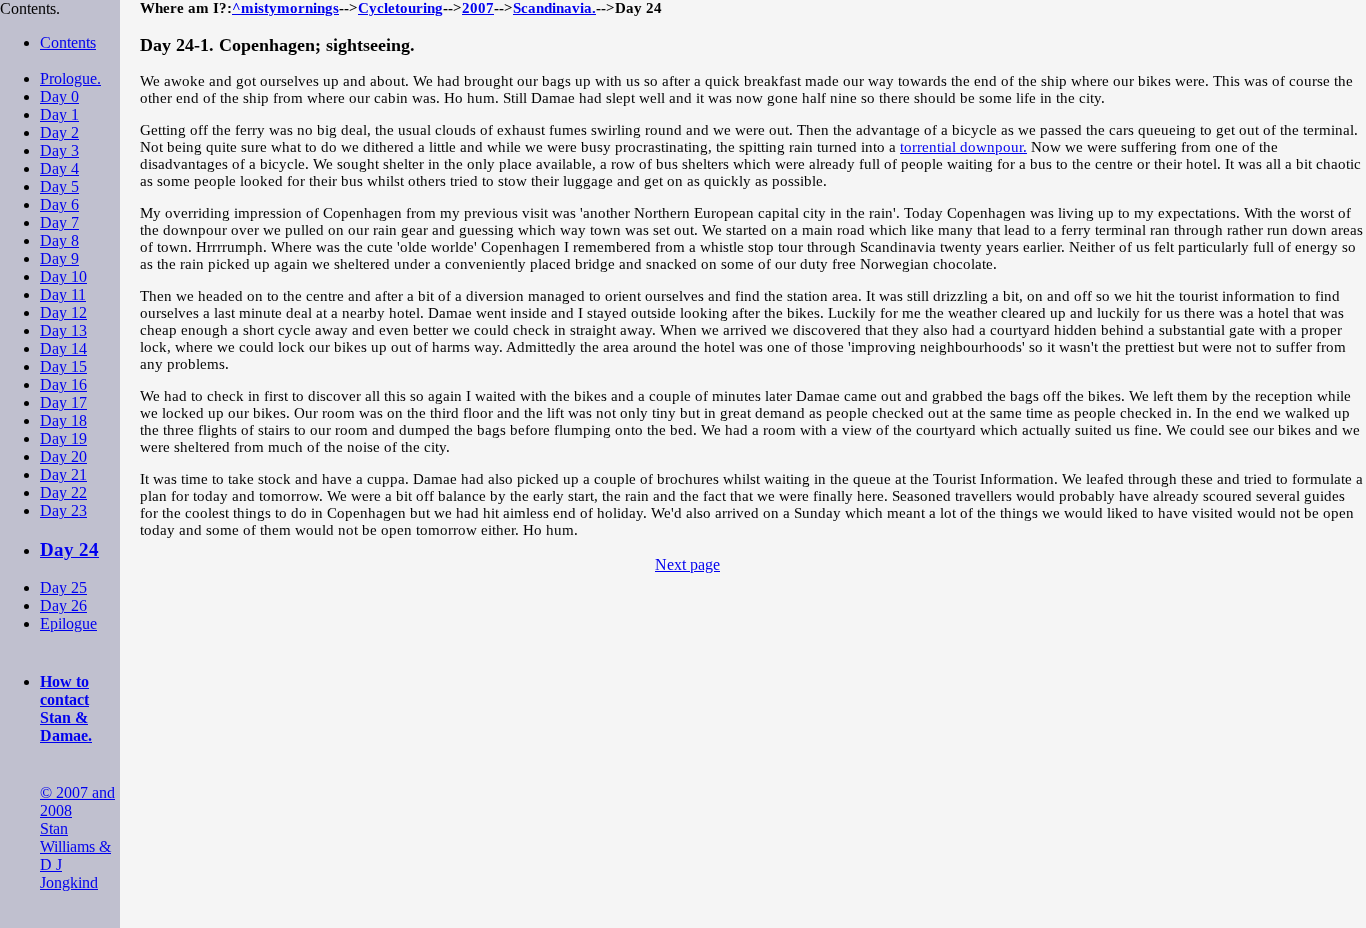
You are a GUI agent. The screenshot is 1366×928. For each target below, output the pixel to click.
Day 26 (63, 605)
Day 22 (63, 492)
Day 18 (63, 420)
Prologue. (70, 78)
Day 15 (63, 366)
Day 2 (59, 132)
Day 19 (63, 438)
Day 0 (59, 96)
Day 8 (59, 240)
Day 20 (63, 456)
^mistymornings (285, 8)
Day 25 (63, 587)
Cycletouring (400, 8)
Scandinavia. (554, 8)
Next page (687, 564)
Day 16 (63, 384)
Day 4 (59, 168)
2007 (478, 8)
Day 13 (63, 330)
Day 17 (63, 402)
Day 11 (63, 294)
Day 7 (59, 222)
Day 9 (59, 258)
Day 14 (63, 348)
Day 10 (63, 276)
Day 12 (63, 312)
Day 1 (59, 114)
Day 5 (59, 186)
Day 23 (63, 510)
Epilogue (68, 623)
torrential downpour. (963, 147)
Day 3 (59, 150)
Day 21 (63, 474)
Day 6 (59, 204)
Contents (68, 42)
